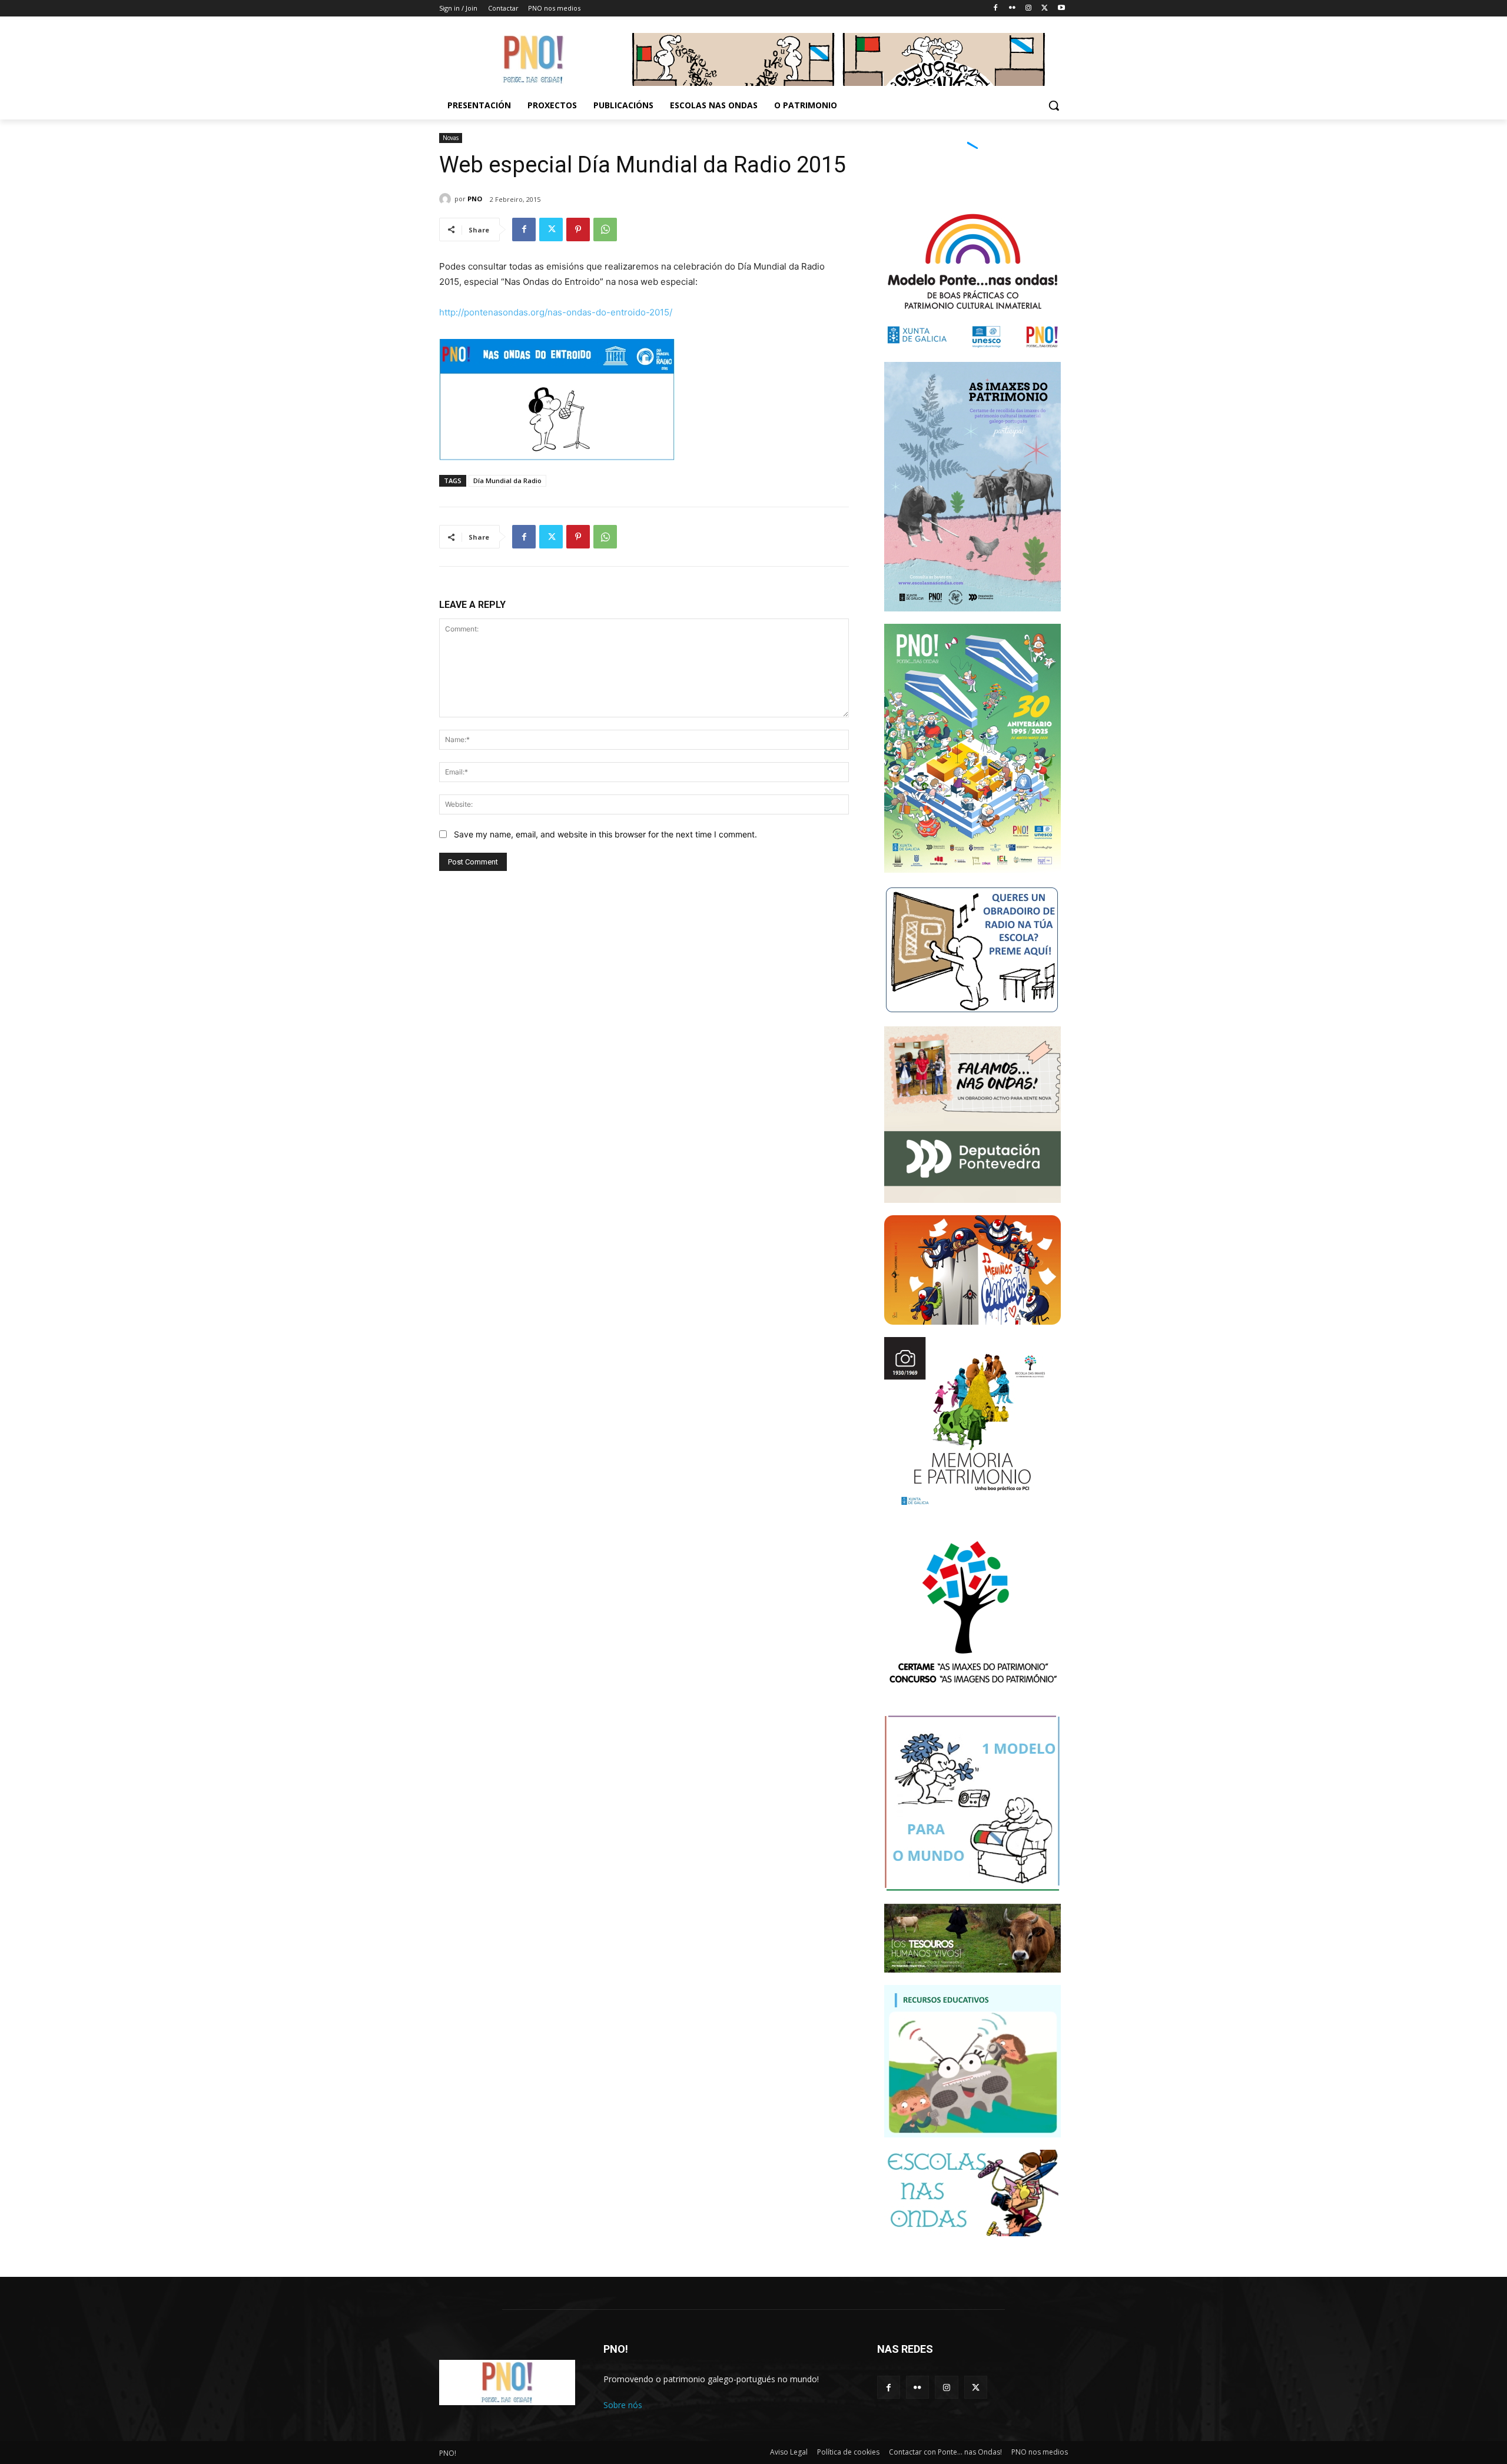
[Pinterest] (578, 230)
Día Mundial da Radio (507, 481)
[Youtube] (1061, 9)
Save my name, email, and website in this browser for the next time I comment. (605, 834)
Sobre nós (623, 2405)
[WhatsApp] (605, 230)
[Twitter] (1045, 9)
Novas (451, 138)
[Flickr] (1012, 9)
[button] (1054, 105)
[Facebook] (996, 9)
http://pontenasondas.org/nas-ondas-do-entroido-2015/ (556, 312)
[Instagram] (1029, 9)
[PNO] (447, 199)
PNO (475, 199)
